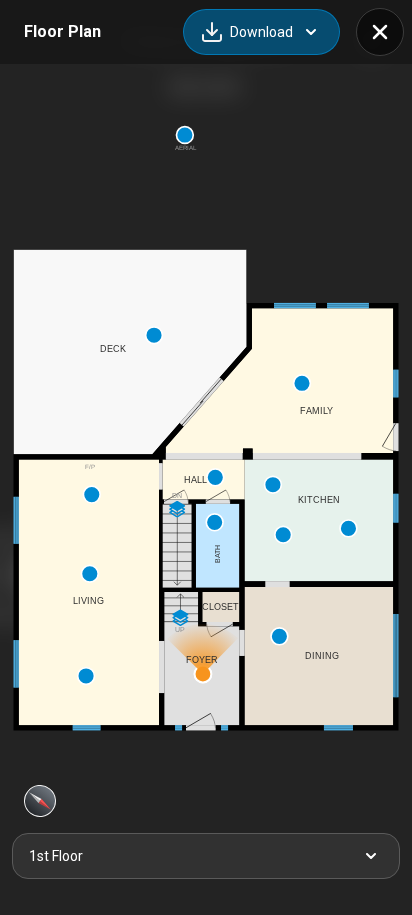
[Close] (380, 32)
